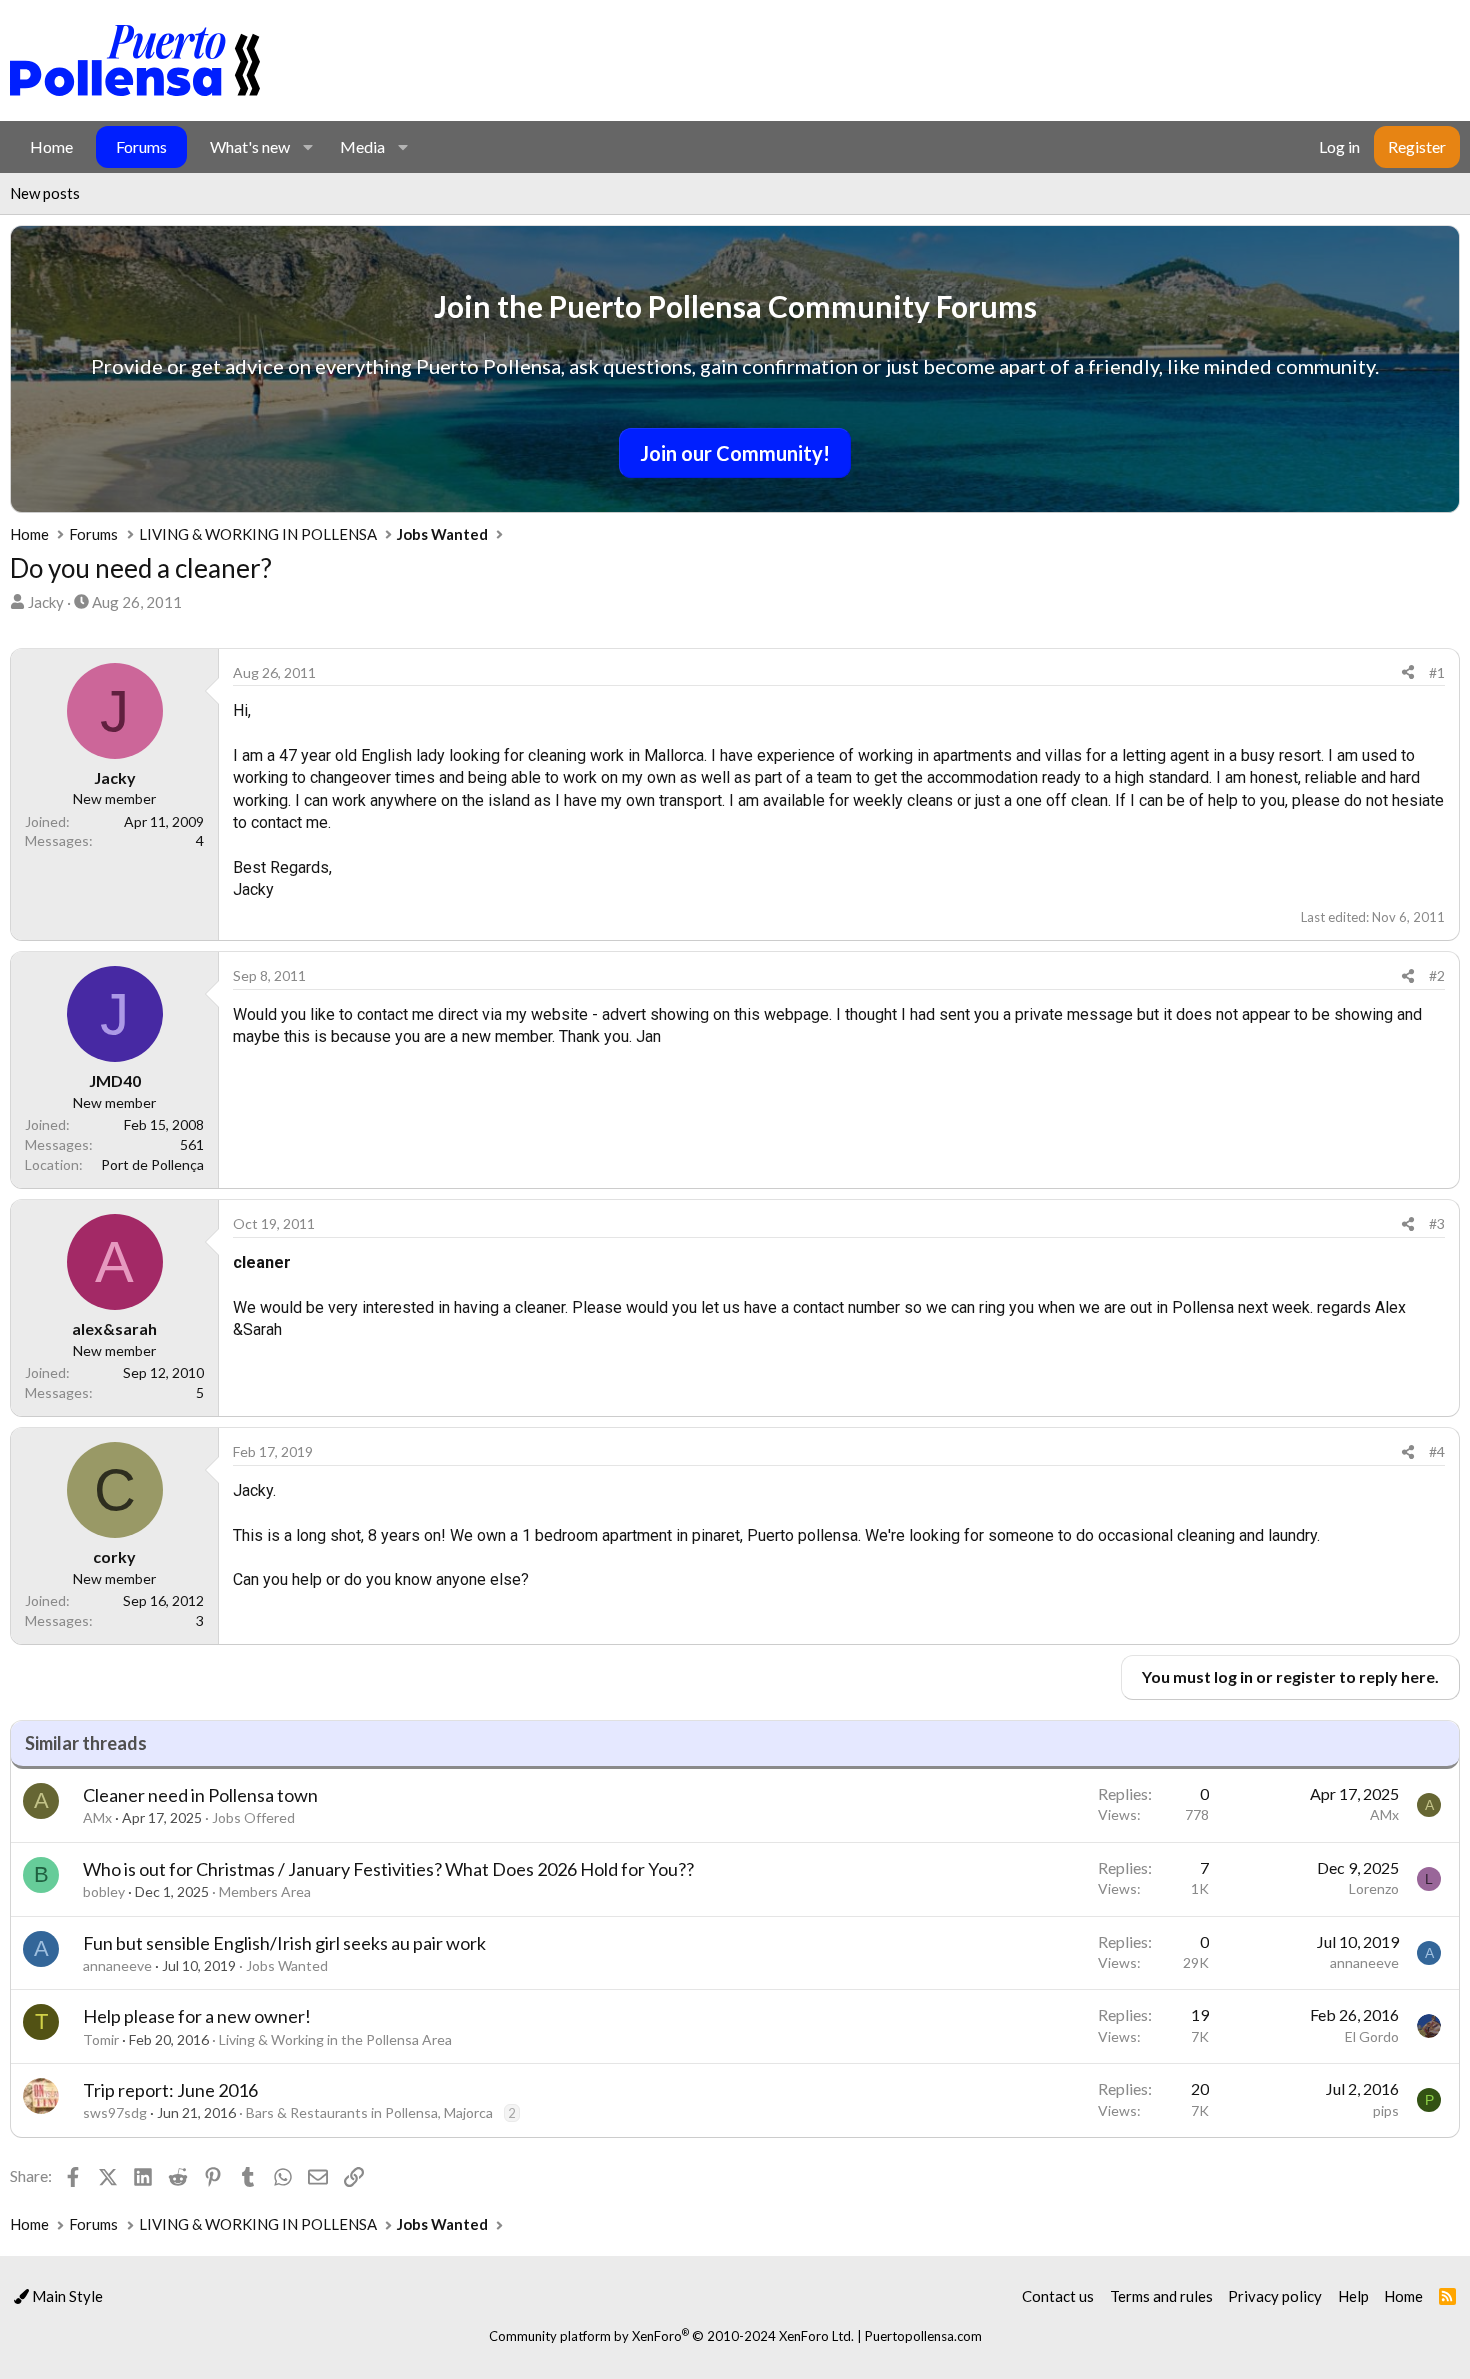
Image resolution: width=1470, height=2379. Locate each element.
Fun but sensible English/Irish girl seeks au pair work (284, 1943)
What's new (250, 146)
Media (362, 146)
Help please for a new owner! (197, 2016)
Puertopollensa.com (923, 2336)
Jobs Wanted (287, 1965)
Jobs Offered (253, 1817)
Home (51, 146)
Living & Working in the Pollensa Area (335, 2039)
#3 (1437, 1223)
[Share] (1408, 673)
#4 (1437, 1451)
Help (1353, 2296)
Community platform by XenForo (671, 2336)
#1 (1437, 672)
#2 (1437, 975)
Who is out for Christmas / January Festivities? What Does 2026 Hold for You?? (388, 1869)
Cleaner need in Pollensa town (200, 1795)
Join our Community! (735, 453)
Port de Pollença (152, 1164)
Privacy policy (1275, 2296)
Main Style (66, 2296)
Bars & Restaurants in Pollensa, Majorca (369, 2112)
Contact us (1058, 2296)
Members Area (265, 1891)
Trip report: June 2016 (170, 2090)
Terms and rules (1161, 2296)
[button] (307, 147)
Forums (141, 146)
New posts (45, 193)
